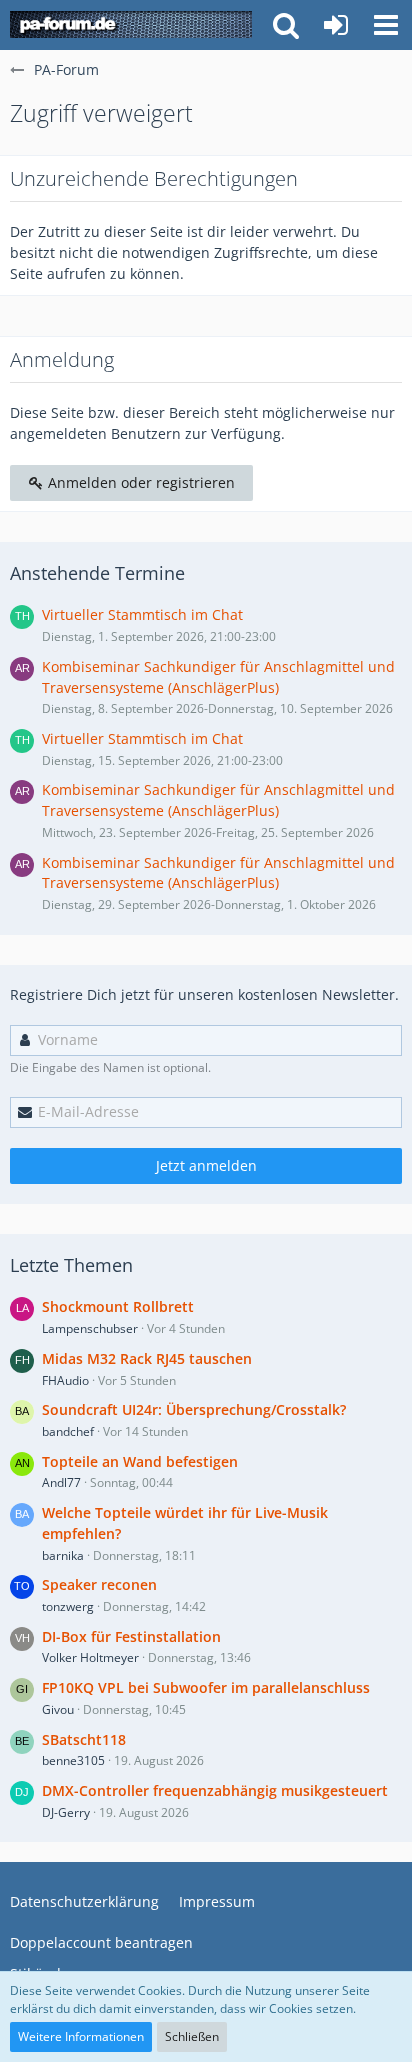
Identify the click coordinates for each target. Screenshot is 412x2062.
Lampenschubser (90, 1328)
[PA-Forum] (131, 25)
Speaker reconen (99, 1584)
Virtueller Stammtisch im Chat (142, 614)
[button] (386, 25)
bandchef (68, 1431)
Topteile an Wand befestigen (140, 1461)
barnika (63, 1555)
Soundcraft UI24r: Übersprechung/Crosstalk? (194, 1409)
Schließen (192, 2036)
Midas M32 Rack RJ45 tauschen (147, 1358)
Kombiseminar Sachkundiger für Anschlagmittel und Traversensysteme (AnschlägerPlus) (218, 677)
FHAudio (65, 1380)
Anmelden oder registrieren (139, 482)
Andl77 (61, 1482)
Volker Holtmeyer (90, 1657)
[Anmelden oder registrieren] (336, 25)
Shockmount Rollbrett (118, 1306)
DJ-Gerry (66, 1812)
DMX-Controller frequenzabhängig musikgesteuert (215, 1790)
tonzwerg (68, 1606)
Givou (58, 1709)
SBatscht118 (84, 1739)
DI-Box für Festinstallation (131, 1636)
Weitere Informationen (81, 2036)
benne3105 (73, 1760)
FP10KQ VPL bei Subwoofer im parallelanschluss (206, 1687)
